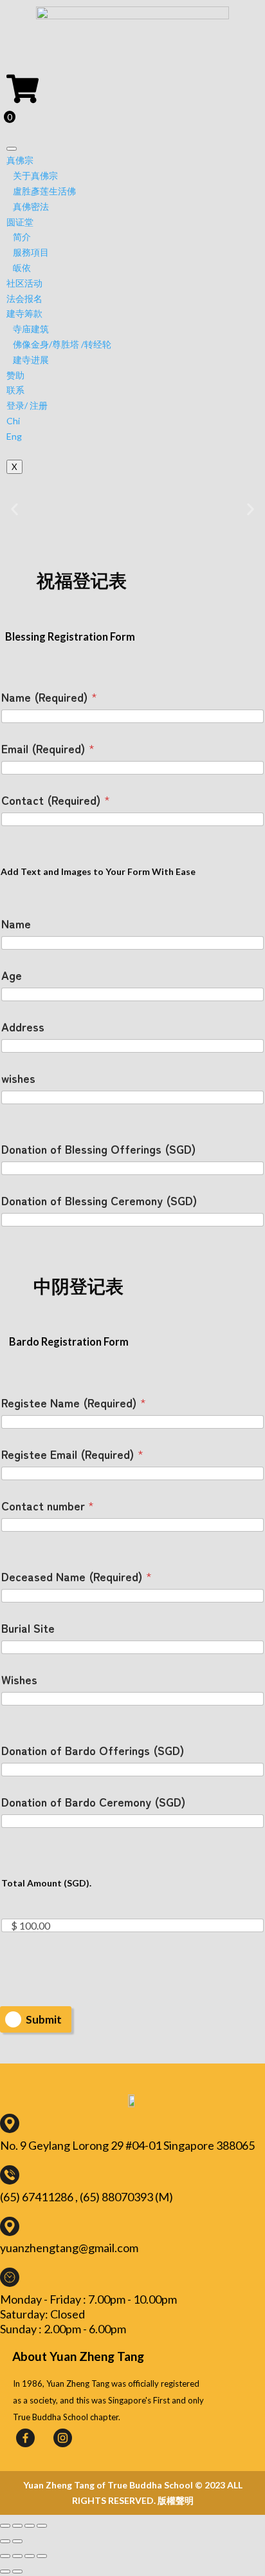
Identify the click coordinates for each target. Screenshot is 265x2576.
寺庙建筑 (31, 329)
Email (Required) (48, 748)
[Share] (17, 2526)
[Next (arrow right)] (17, 2541)
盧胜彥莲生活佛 (44, 191)
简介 (22, 237)
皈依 (22, 268)
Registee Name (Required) (74, 1403)
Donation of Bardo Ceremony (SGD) (94, 1802)
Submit (44, 2019)
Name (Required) (49, 697)
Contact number (48, 1506)
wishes (18, 1078)
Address (23, 1027)
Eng (14, 436)
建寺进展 (31, 360)
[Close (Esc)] (5, 2526)
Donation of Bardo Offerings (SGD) (93, 1750)
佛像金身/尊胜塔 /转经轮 (62, 344)
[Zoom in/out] (42, 2526)
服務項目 (31, 252)
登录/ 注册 (27, 405)
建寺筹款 (24, 313)
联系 (15, 390)
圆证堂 (20, 222)
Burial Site (28, 1628)
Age (12, 975)
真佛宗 (20, 160)
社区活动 (24, 283)
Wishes (19, 1679)
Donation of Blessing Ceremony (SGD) (99, 1200)
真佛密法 (31, 206)
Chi (13, 421)
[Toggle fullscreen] (30, 2526)
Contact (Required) (56, 800)
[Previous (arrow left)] (5, 2541)
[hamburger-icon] (12, 149)
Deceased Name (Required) (77, 1576)
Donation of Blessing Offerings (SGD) (99, 1149)
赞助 (15, 375)
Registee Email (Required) (72, 1454)
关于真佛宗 (35, 175)
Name (16, 924)
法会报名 (24, 298)
